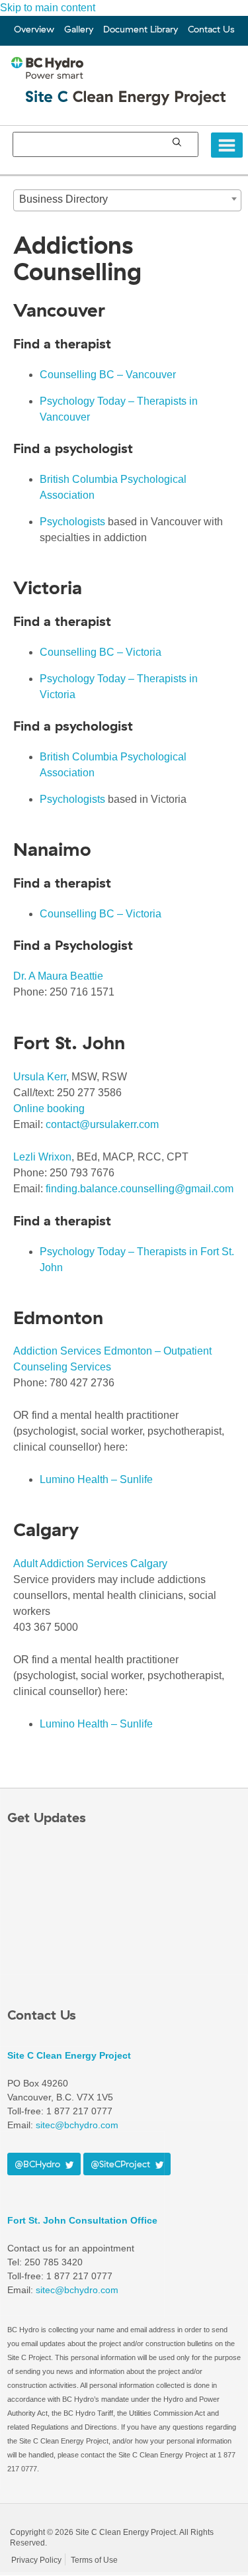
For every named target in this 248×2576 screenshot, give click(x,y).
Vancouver (149, 375)
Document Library (141, 29)
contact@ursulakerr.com (102, 1124)
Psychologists (72, 522)
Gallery (79, 29)
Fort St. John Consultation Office (82, 2220)
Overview (34, 29)
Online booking (49, 1108)
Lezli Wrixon (42, 1157)
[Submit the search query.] (177, 142)
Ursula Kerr (40, 1077)
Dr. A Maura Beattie (58, 976)
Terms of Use (94, 2560)
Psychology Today (84, 401)
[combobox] (127, 200)
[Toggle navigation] (227, 145)
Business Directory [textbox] (63, 199)
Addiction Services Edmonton (84, 1351)
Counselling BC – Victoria (101, 652)
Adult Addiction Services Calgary (90, 1564)
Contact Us (211, 29)
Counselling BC (78, 375)
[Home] (127, 92)
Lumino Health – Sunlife (96, 1479)
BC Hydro (48, 2517)
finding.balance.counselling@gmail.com (140, 1189)
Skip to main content (48, 8)
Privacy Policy (36, 2560)
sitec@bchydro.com (77, 2290)
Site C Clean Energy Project (69, 2055)
